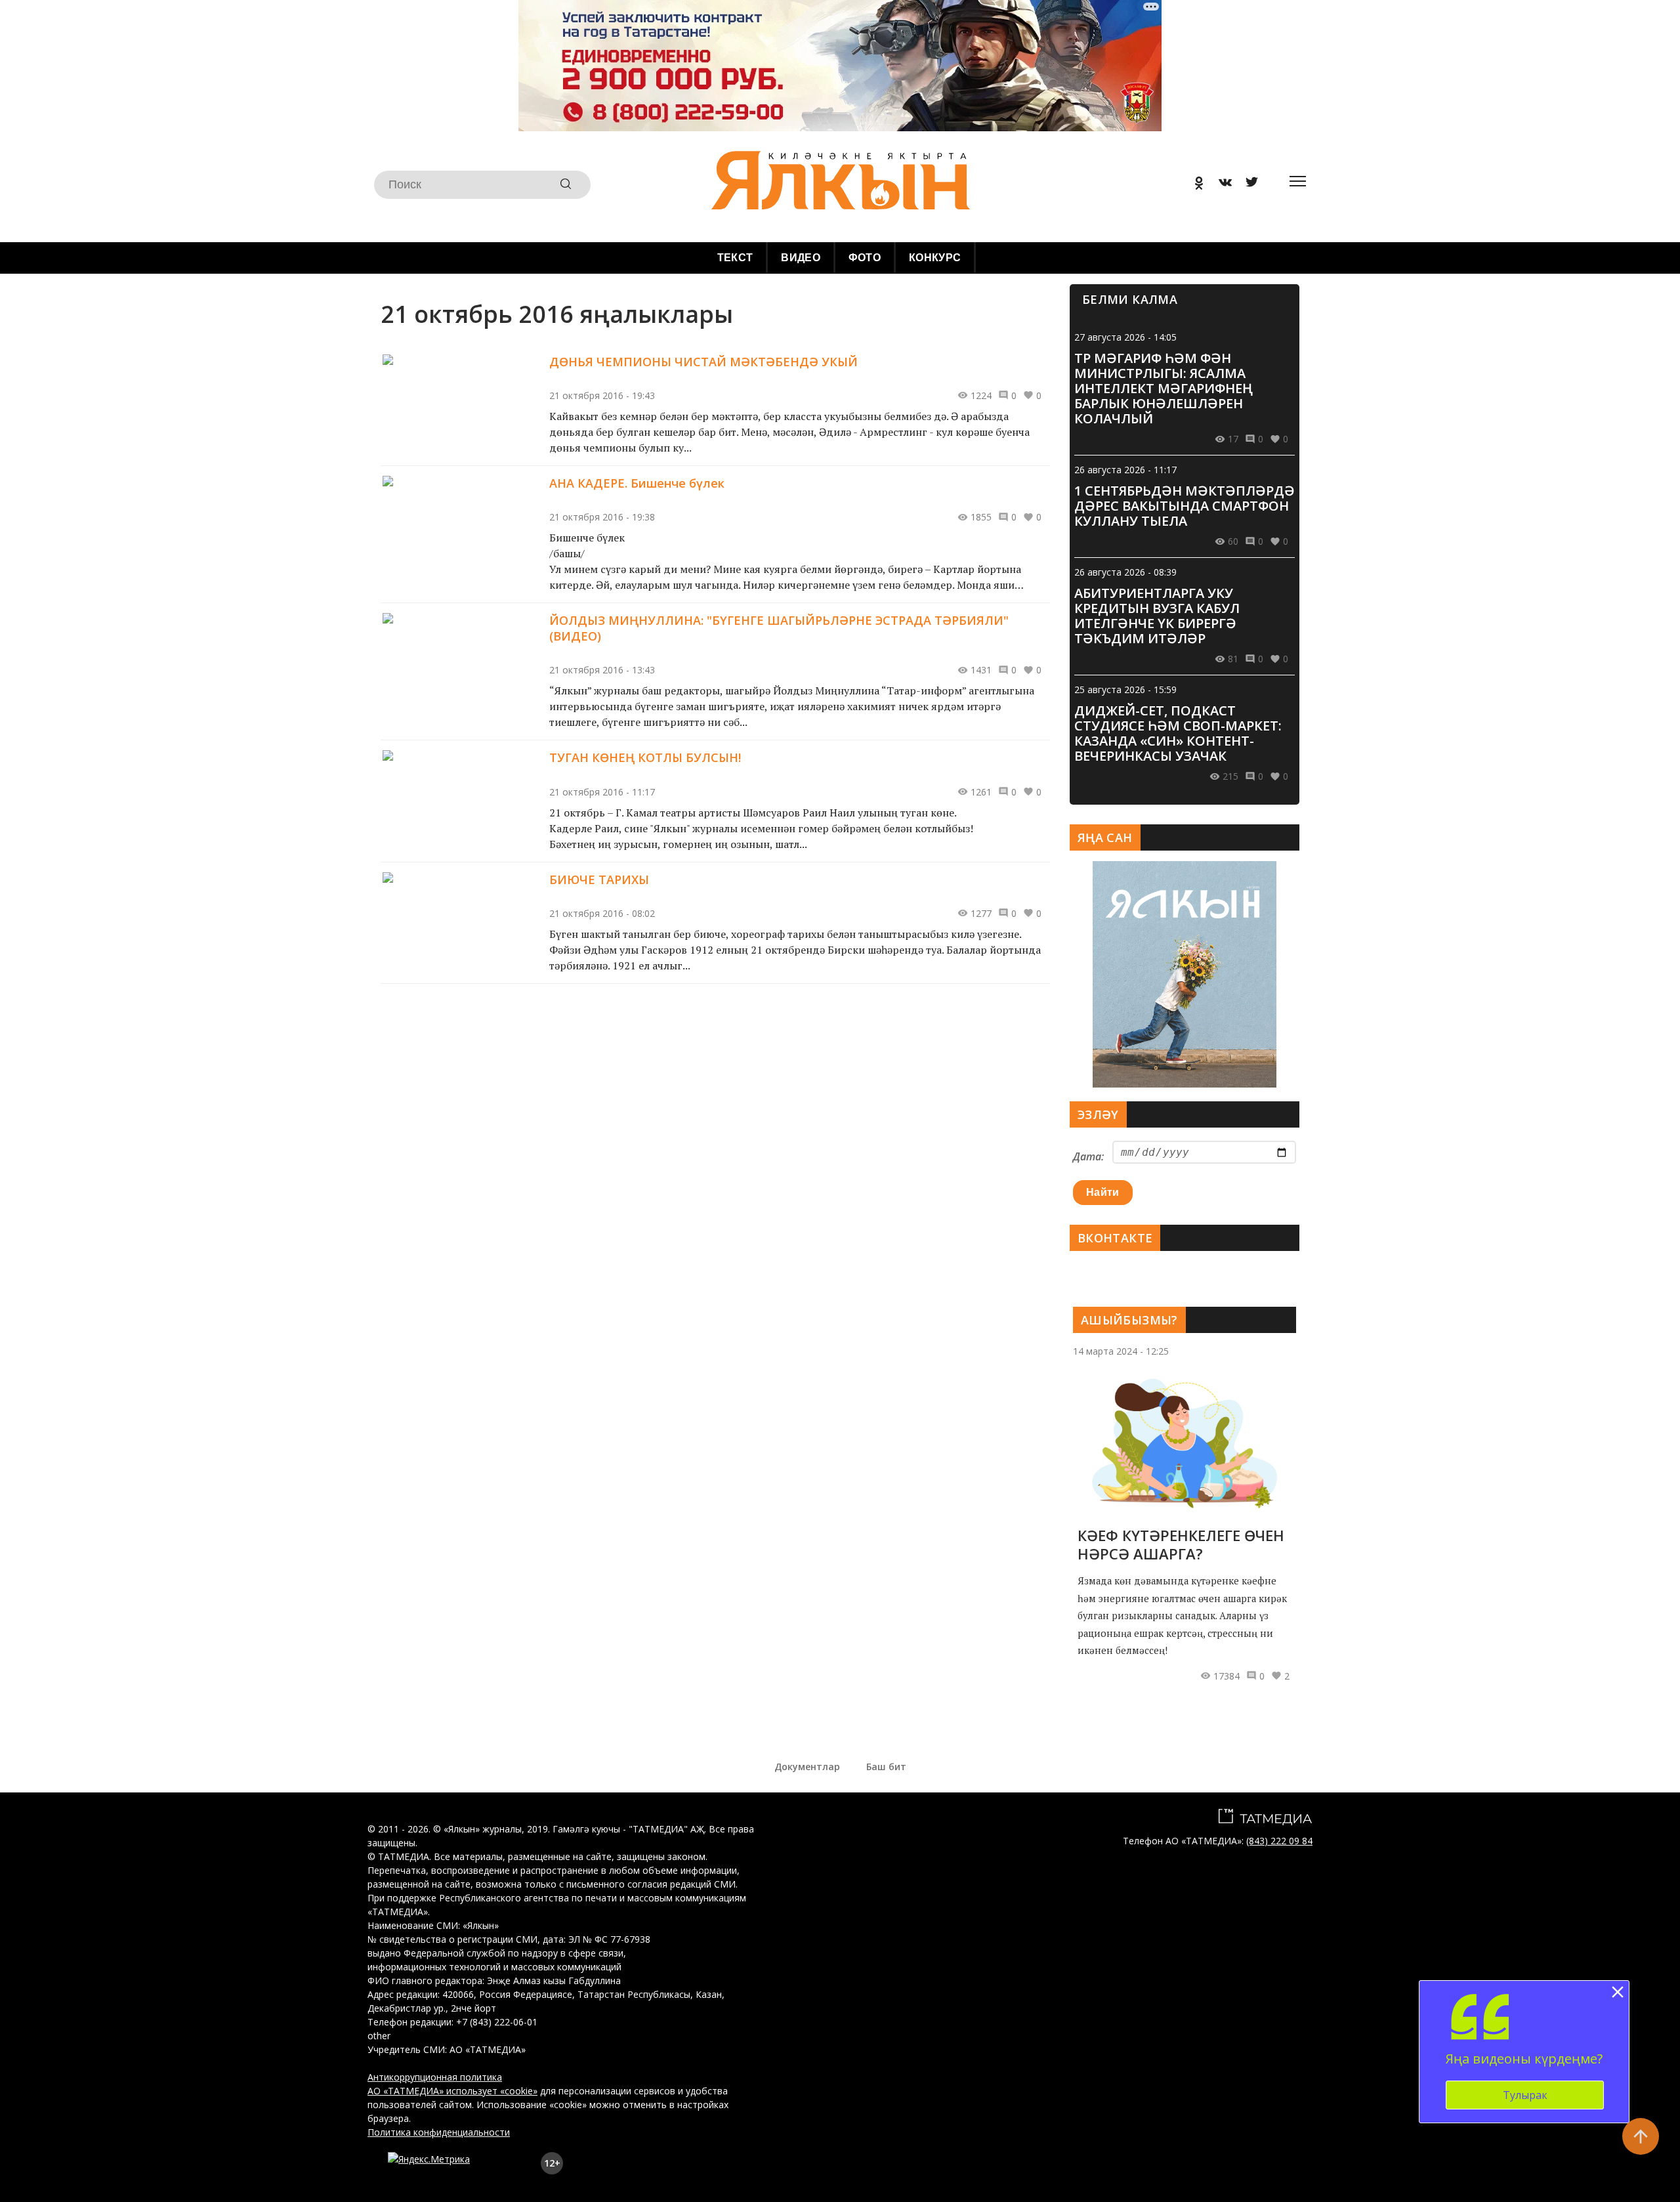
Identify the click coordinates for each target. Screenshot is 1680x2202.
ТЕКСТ (735, 258)
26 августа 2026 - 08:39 (1125, 572)
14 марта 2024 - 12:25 (1121, 1351)
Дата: (1088, 1156)
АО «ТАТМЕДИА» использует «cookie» (452, 2091)
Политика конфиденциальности (439, 2132)
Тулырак (1525, 2095)
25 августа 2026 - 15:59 (1125, 689)
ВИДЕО (801, 258)
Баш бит (886, 1767)
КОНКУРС (935, 258)
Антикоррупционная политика (435, 2077)
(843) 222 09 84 (1279, 1841)
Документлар (807, 1767)
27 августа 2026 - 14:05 (1125, 337)
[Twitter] (1247, 185)
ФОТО (865, 258)
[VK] (1221, 185)
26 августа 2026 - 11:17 (1125, 470)
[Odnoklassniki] (1194, 185)
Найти (1103, 1192)
